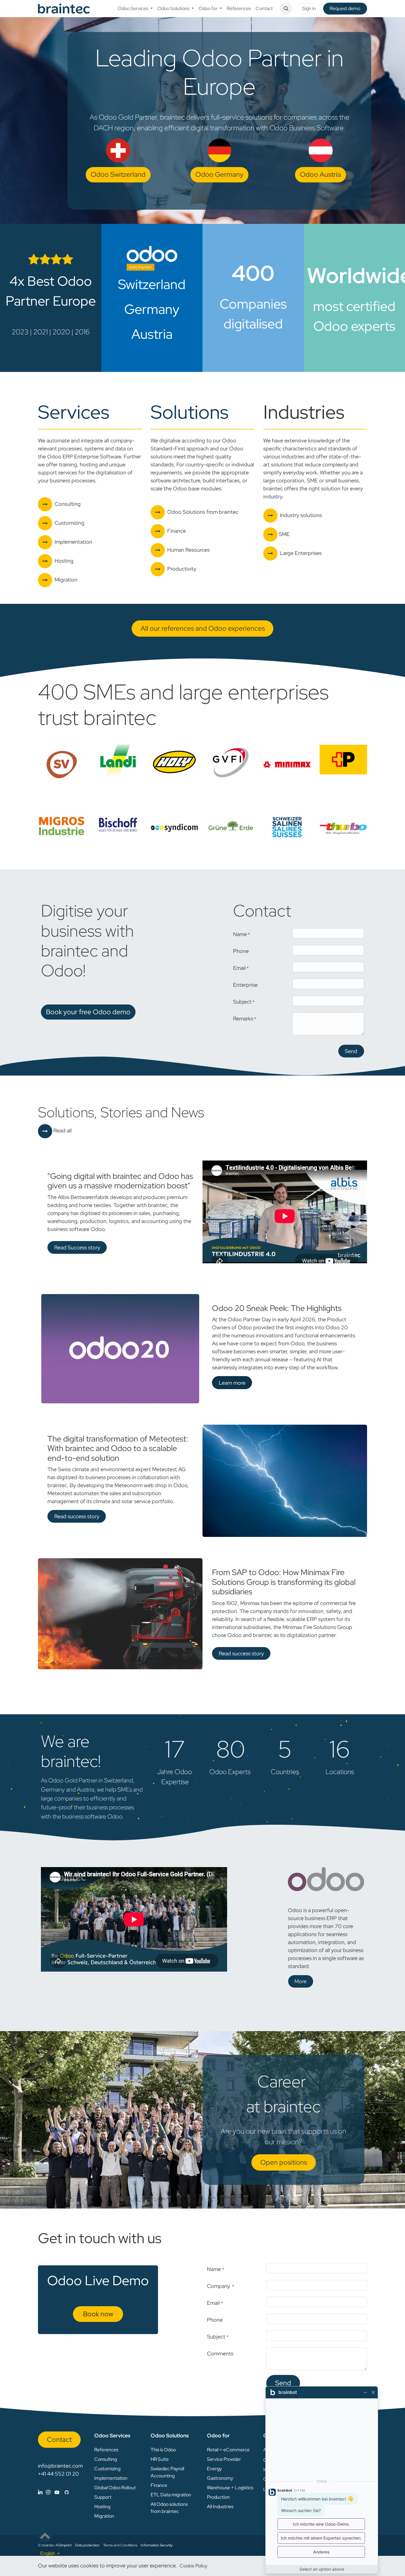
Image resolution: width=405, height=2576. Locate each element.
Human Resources (188, 550)
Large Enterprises (301, 553)
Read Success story (77, 1247)
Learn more (232, 1383)
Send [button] (351, 1051)
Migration (104, 2516)
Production (218, 2497)
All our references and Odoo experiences (203, 628)
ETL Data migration (171, 2495)
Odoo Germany (219, 174)
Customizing (107, 2469)
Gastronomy (220, 2478)
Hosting (102, 2507)
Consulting (106, 2459)
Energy (214, 2469)
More (300, 1981)
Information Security (157, 2545)
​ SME (284, 534)
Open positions (284, 2162)
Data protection (87, 2545)
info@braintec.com (60, 2466)
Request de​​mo (345, 8)
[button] (286, 9)
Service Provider (224, 2459)
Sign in (309, 8)
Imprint (66, 2545)
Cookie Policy (193, 2566)
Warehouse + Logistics (230, 2488)
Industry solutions (301, 515)
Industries (304, 412)
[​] (53, 2492)
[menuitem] (135, 9)
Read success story (77, 1516)
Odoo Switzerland (118, 174)
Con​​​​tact (59, 2439)
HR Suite (160, 2459)
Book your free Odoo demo (88, 1012)
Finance (177, 531)
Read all (62, 1130)
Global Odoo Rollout (115, 2488)
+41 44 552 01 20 (58, 2474)
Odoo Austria (321, 174)
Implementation (73, 542)
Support (103, 2497)
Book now (98, 2314)
